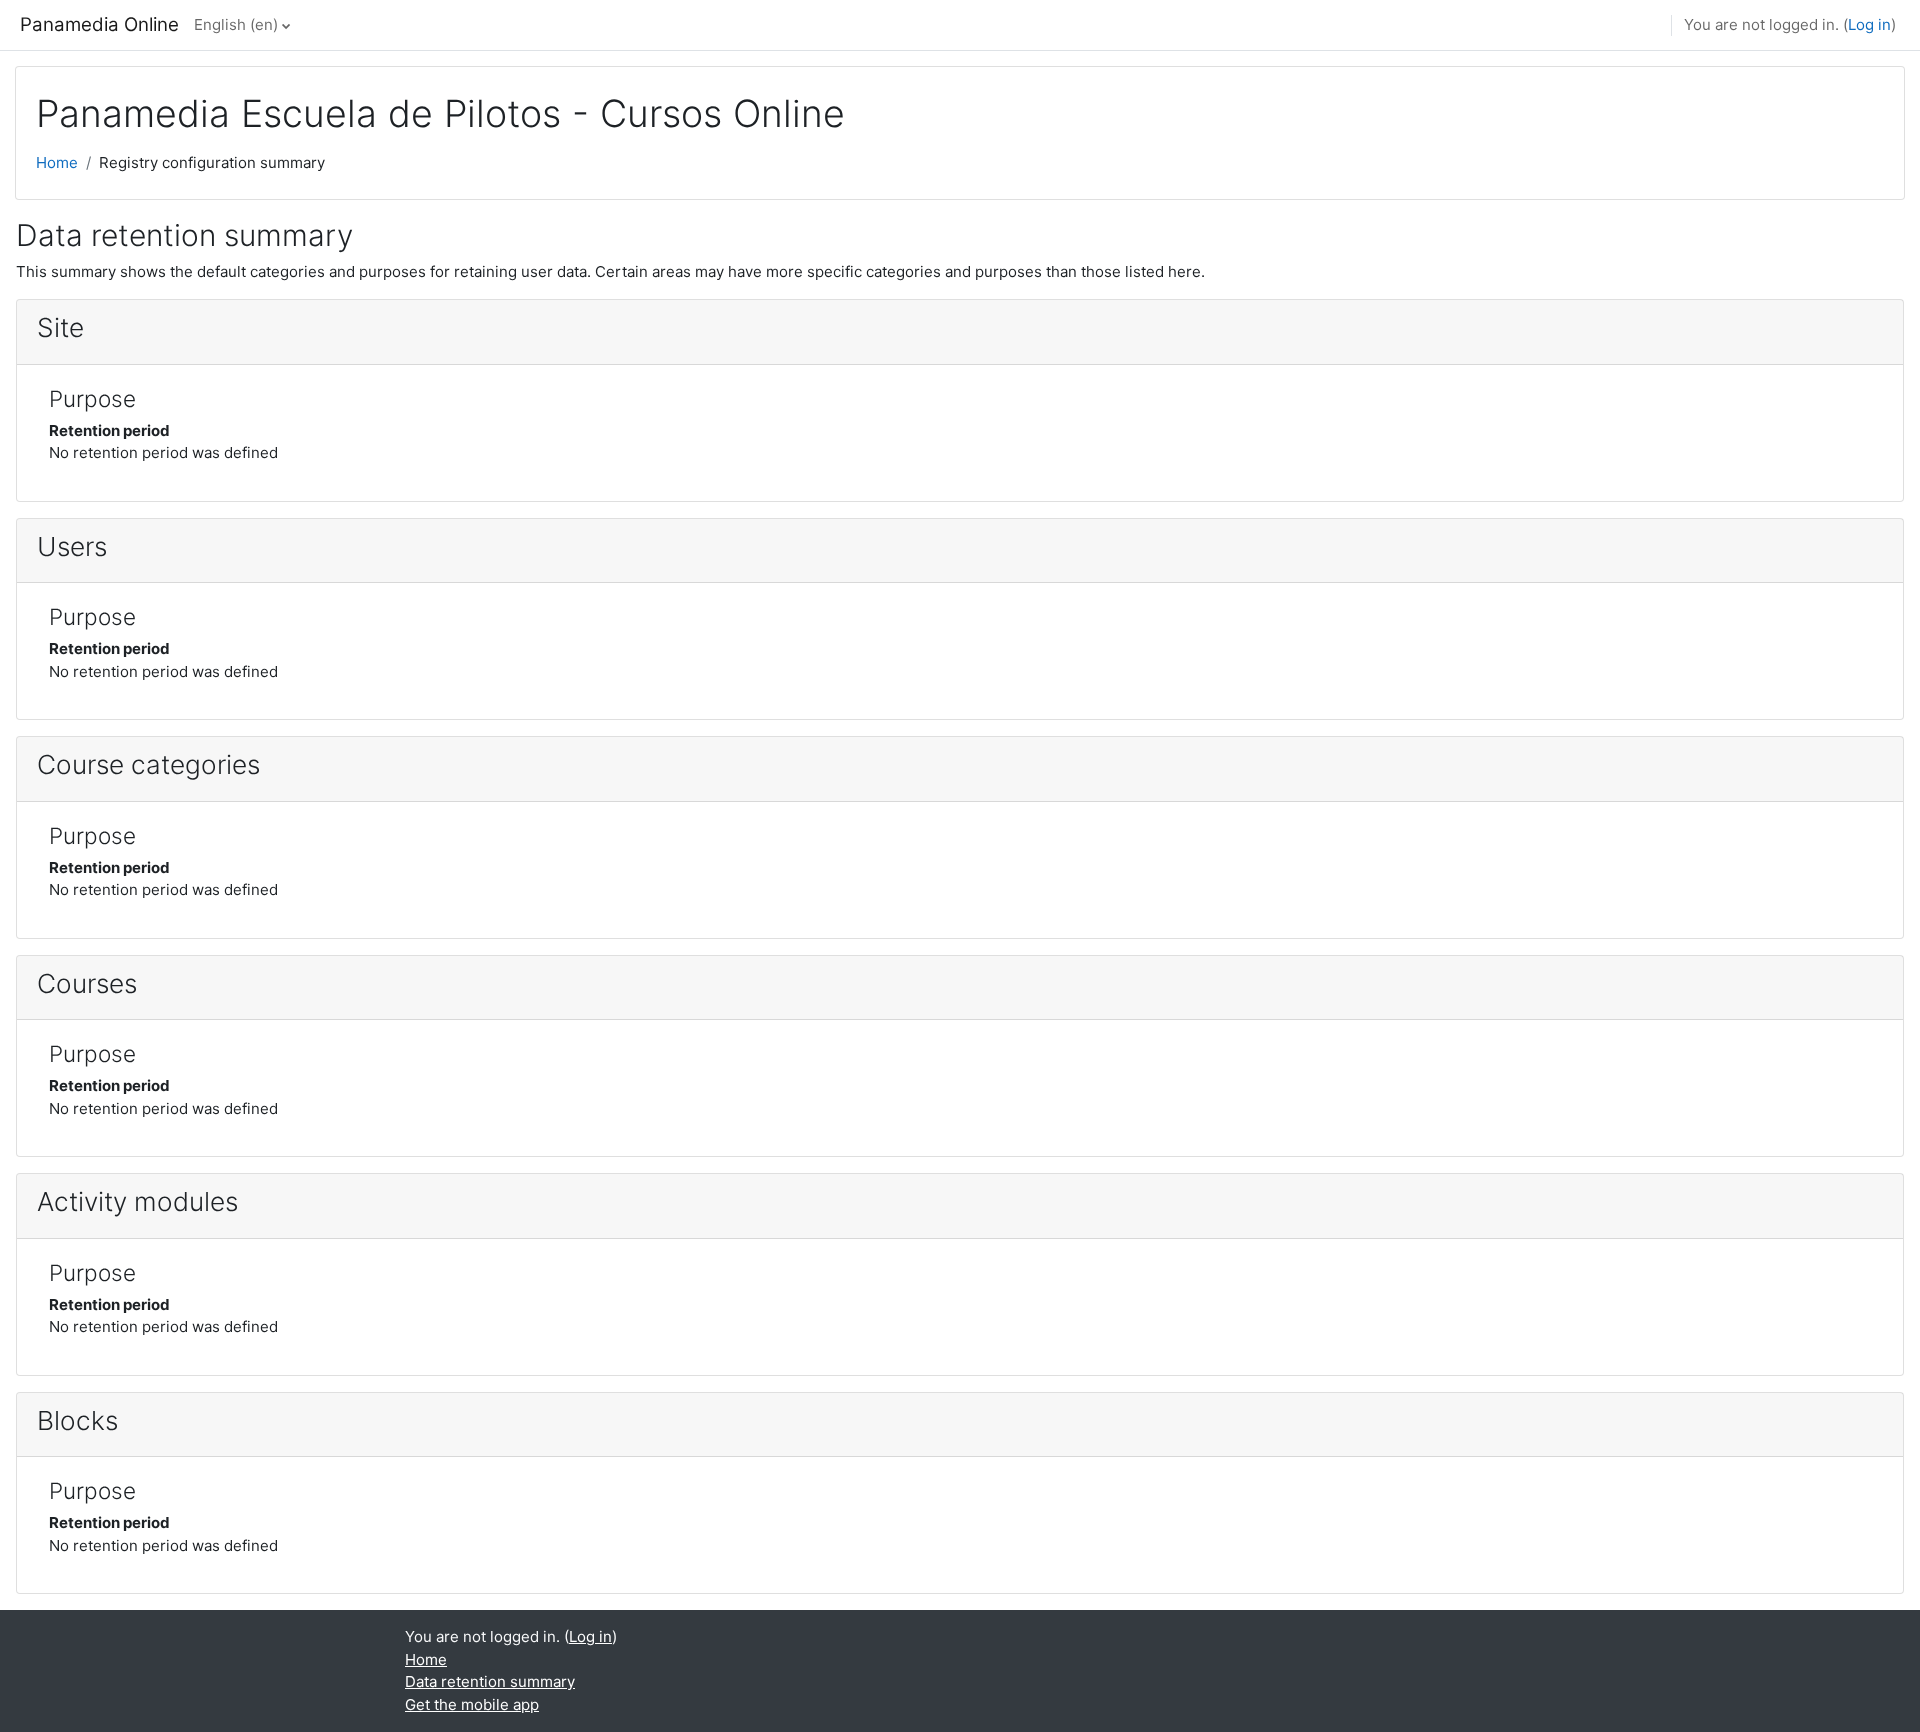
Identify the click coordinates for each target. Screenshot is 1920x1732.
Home (57, 162)
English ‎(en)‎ (236, 24)
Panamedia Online (99, 24)
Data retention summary (490, 1681)
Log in (1869, 24)
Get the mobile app (472, 1704)
